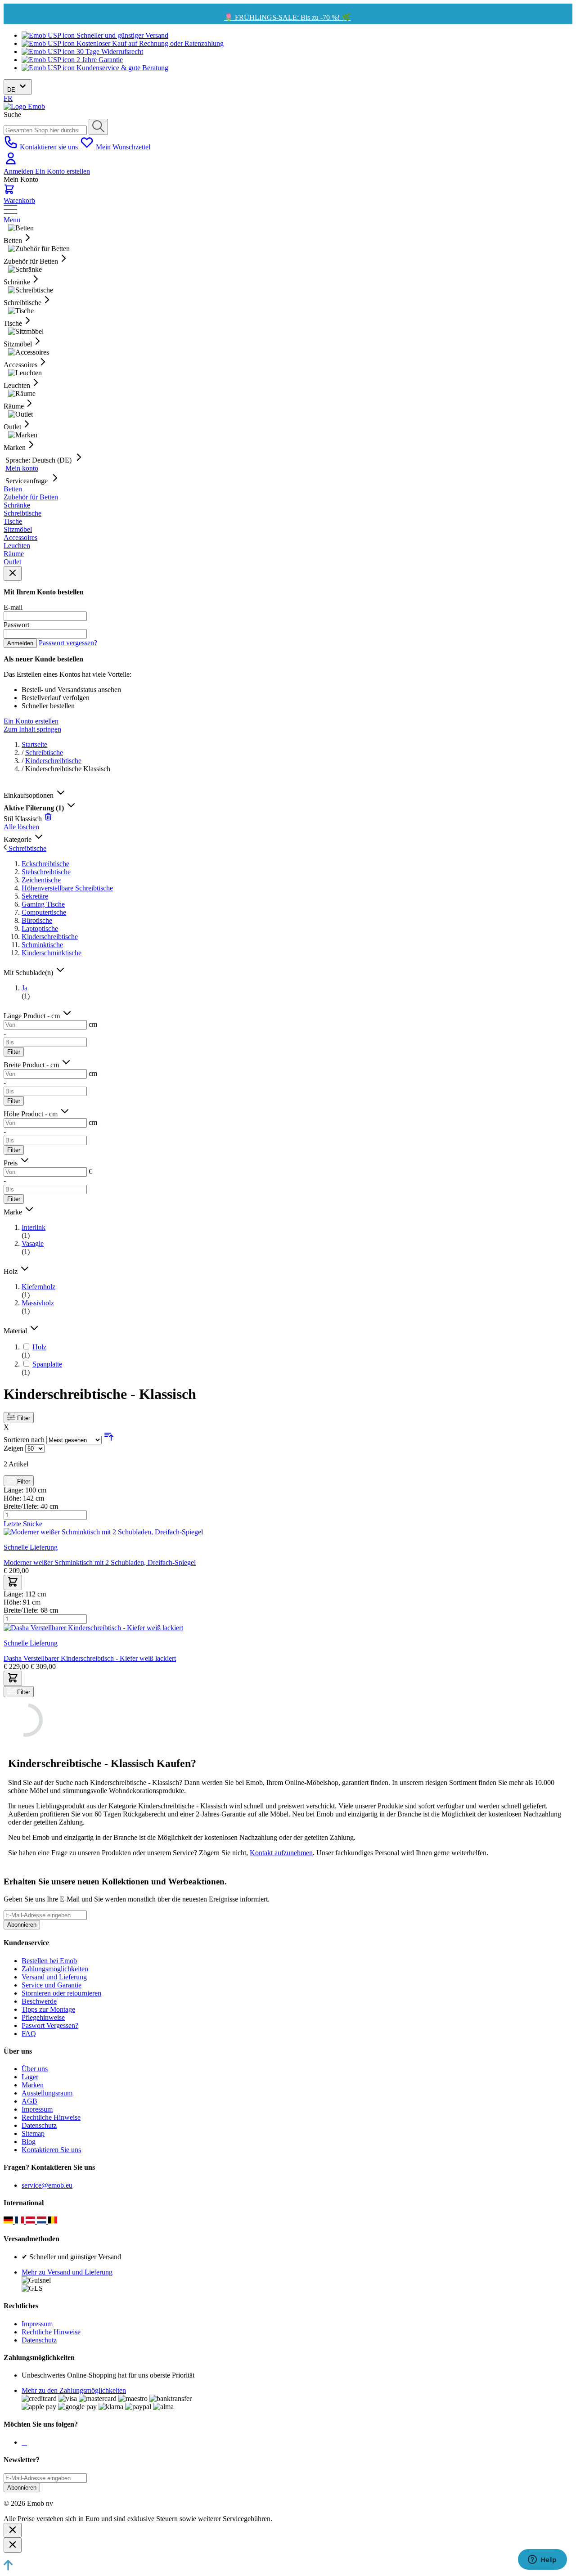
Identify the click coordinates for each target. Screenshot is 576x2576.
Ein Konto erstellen (63, 171)
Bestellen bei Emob (49, 1961)
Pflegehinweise (43, 2017)
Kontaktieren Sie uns (51, 2150)
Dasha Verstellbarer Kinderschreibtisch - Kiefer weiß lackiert (90, 1658)
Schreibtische (44, 753)
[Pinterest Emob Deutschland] (26, 2442)
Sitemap (33, 2133)
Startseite (34, 744)
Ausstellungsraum (47, 2093)
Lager (30, 2077)
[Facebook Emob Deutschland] (22, 2442)
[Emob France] (20, 2221)
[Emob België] (53, 2221)
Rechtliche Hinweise (51, 2117)
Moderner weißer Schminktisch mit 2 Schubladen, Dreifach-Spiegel (100, 1562)
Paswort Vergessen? (50, 2025)
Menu (12, 220)
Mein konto (22, 468)
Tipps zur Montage (48, 2009)
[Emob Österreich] (31, 2221)
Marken (33, 2085)
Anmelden (19, 171)
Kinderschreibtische (53, 761)
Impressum (37, 2109)
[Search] (98, 127)
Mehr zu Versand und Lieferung (67, 2272)
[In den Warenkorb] (13, 1582)
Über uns (35, 2069)
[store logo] (24, 106)
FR (8, 98)
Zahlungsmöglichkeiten (55, 1969)
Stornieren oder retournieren (61, 1993)
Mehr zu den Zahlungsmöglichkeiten (74, 2390)
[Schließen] (13, 2530)
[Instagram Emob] (24, 2442)
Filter (14, 1052)
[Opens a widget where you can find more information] (542, 2560)
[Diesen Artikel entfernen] (48, 819)
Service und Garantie (52, 1985)
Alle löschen (21, 827)
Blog (29, 2142)
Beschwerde (39, 2001)
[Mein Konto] (11, 163)
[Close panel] (13, 573)
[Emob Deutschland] (9, 2221)
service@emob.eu (47, 2185)
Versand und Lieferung (54, 1977)
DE (12, 90)
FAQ (29, 2034)
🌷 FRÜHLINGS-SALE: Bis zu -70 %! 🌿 (287, 17)
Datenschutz (39, 2125)
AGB (29, 2101)
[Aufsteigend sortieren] (109, 1440)
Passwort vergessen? (68, 643)
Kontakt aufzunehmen (281, 1853)
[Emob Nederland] (43, 2221)
